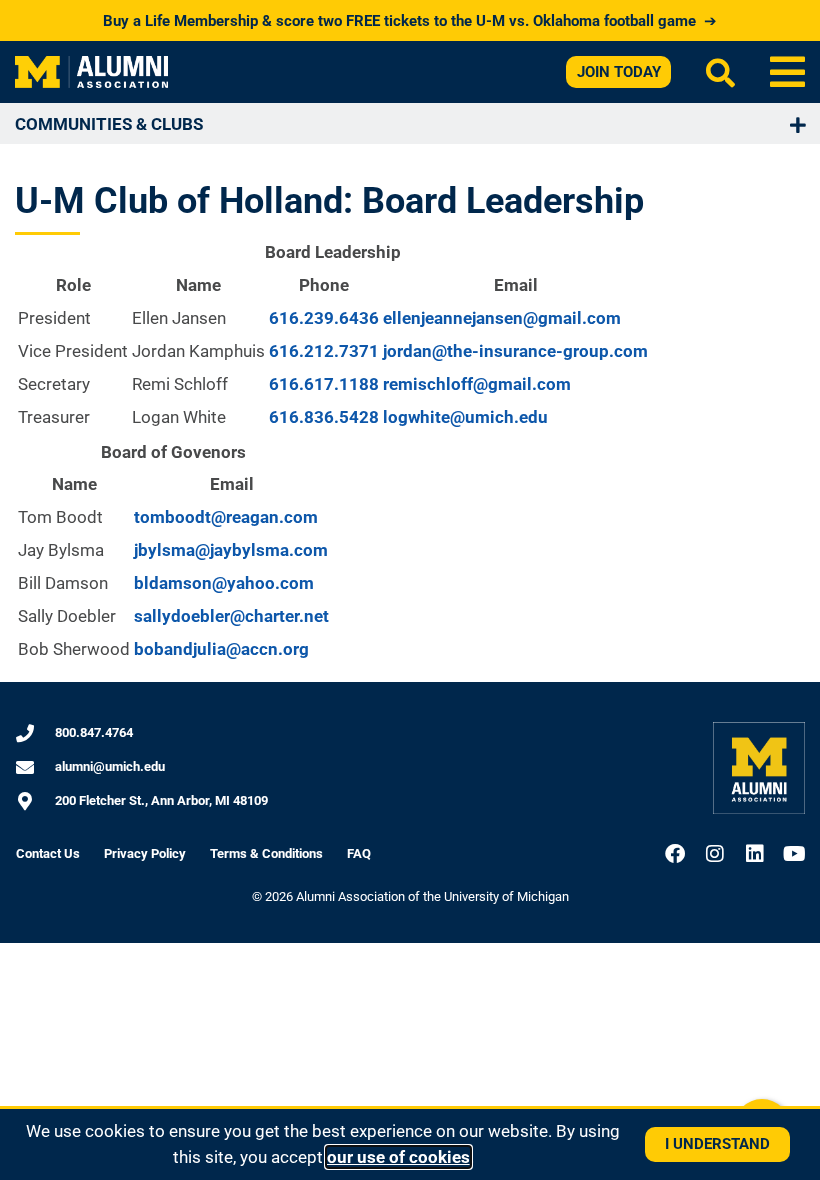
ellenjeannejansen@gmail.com (502, 318)
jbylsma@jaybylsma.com (231, 550)
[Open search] (720, 72)
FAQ (359, 853)
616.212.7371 (324, 351)
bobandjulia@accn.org (221, 649)
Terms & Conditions (266, 853)
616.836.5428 (324, 417)
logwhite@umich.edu (465, 417)
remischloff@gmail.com (477, 384)
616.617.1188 (324, 384)
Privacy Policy (145, 853)
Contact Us (48, 853)
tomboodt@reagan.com (226, 517)
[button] (787, 72)
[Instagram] (715, 854)
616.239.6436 (324, 318)
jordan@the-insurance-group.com (515, 351)
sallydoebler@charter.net (231, 616)
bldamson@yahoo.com (224, 583)
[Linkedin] (755, 854)
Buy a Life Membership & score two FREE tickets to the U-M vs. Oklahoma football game (410, 21)
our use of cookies (398, 1157)
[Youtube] (795, 854)
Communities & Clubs (109, 124)
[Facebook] (675, 854)
